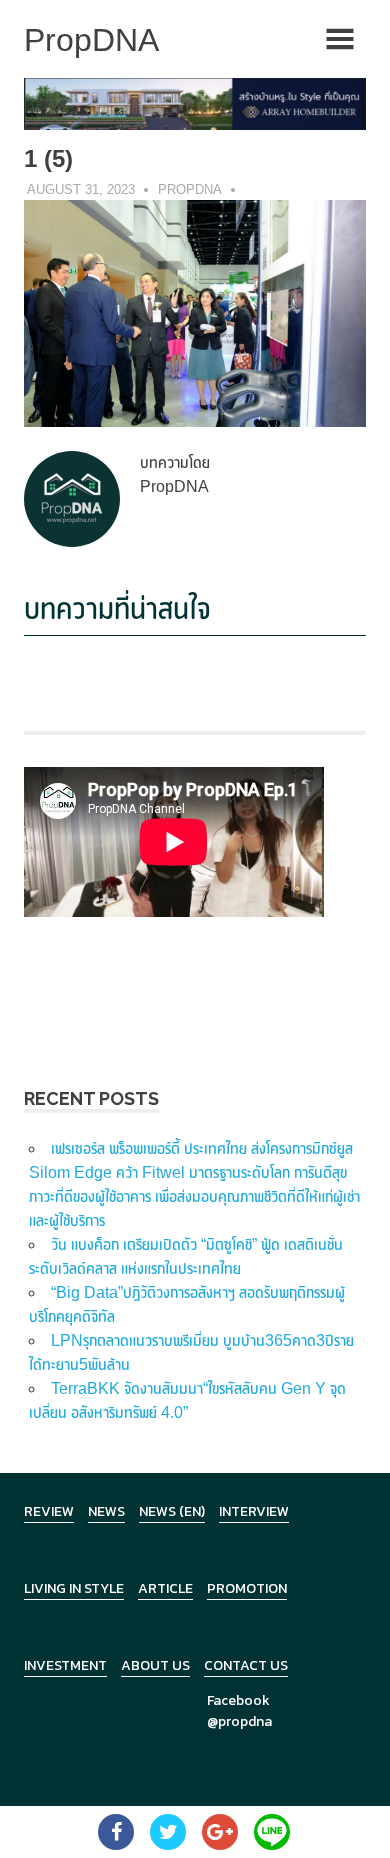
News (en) (172, 1511)
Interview (254, 1511)
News (106, 1511)
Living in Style (74, 1588)
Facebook (238, 1700)
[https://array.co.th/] (195, 102)
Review (49, 1511)
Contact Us (246, 1665)
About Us (155, 1665)
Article (165, 1588)
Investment (65, 1665)
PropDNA (190, 189)
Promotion (247, 1588)
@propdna (239, 1721)
